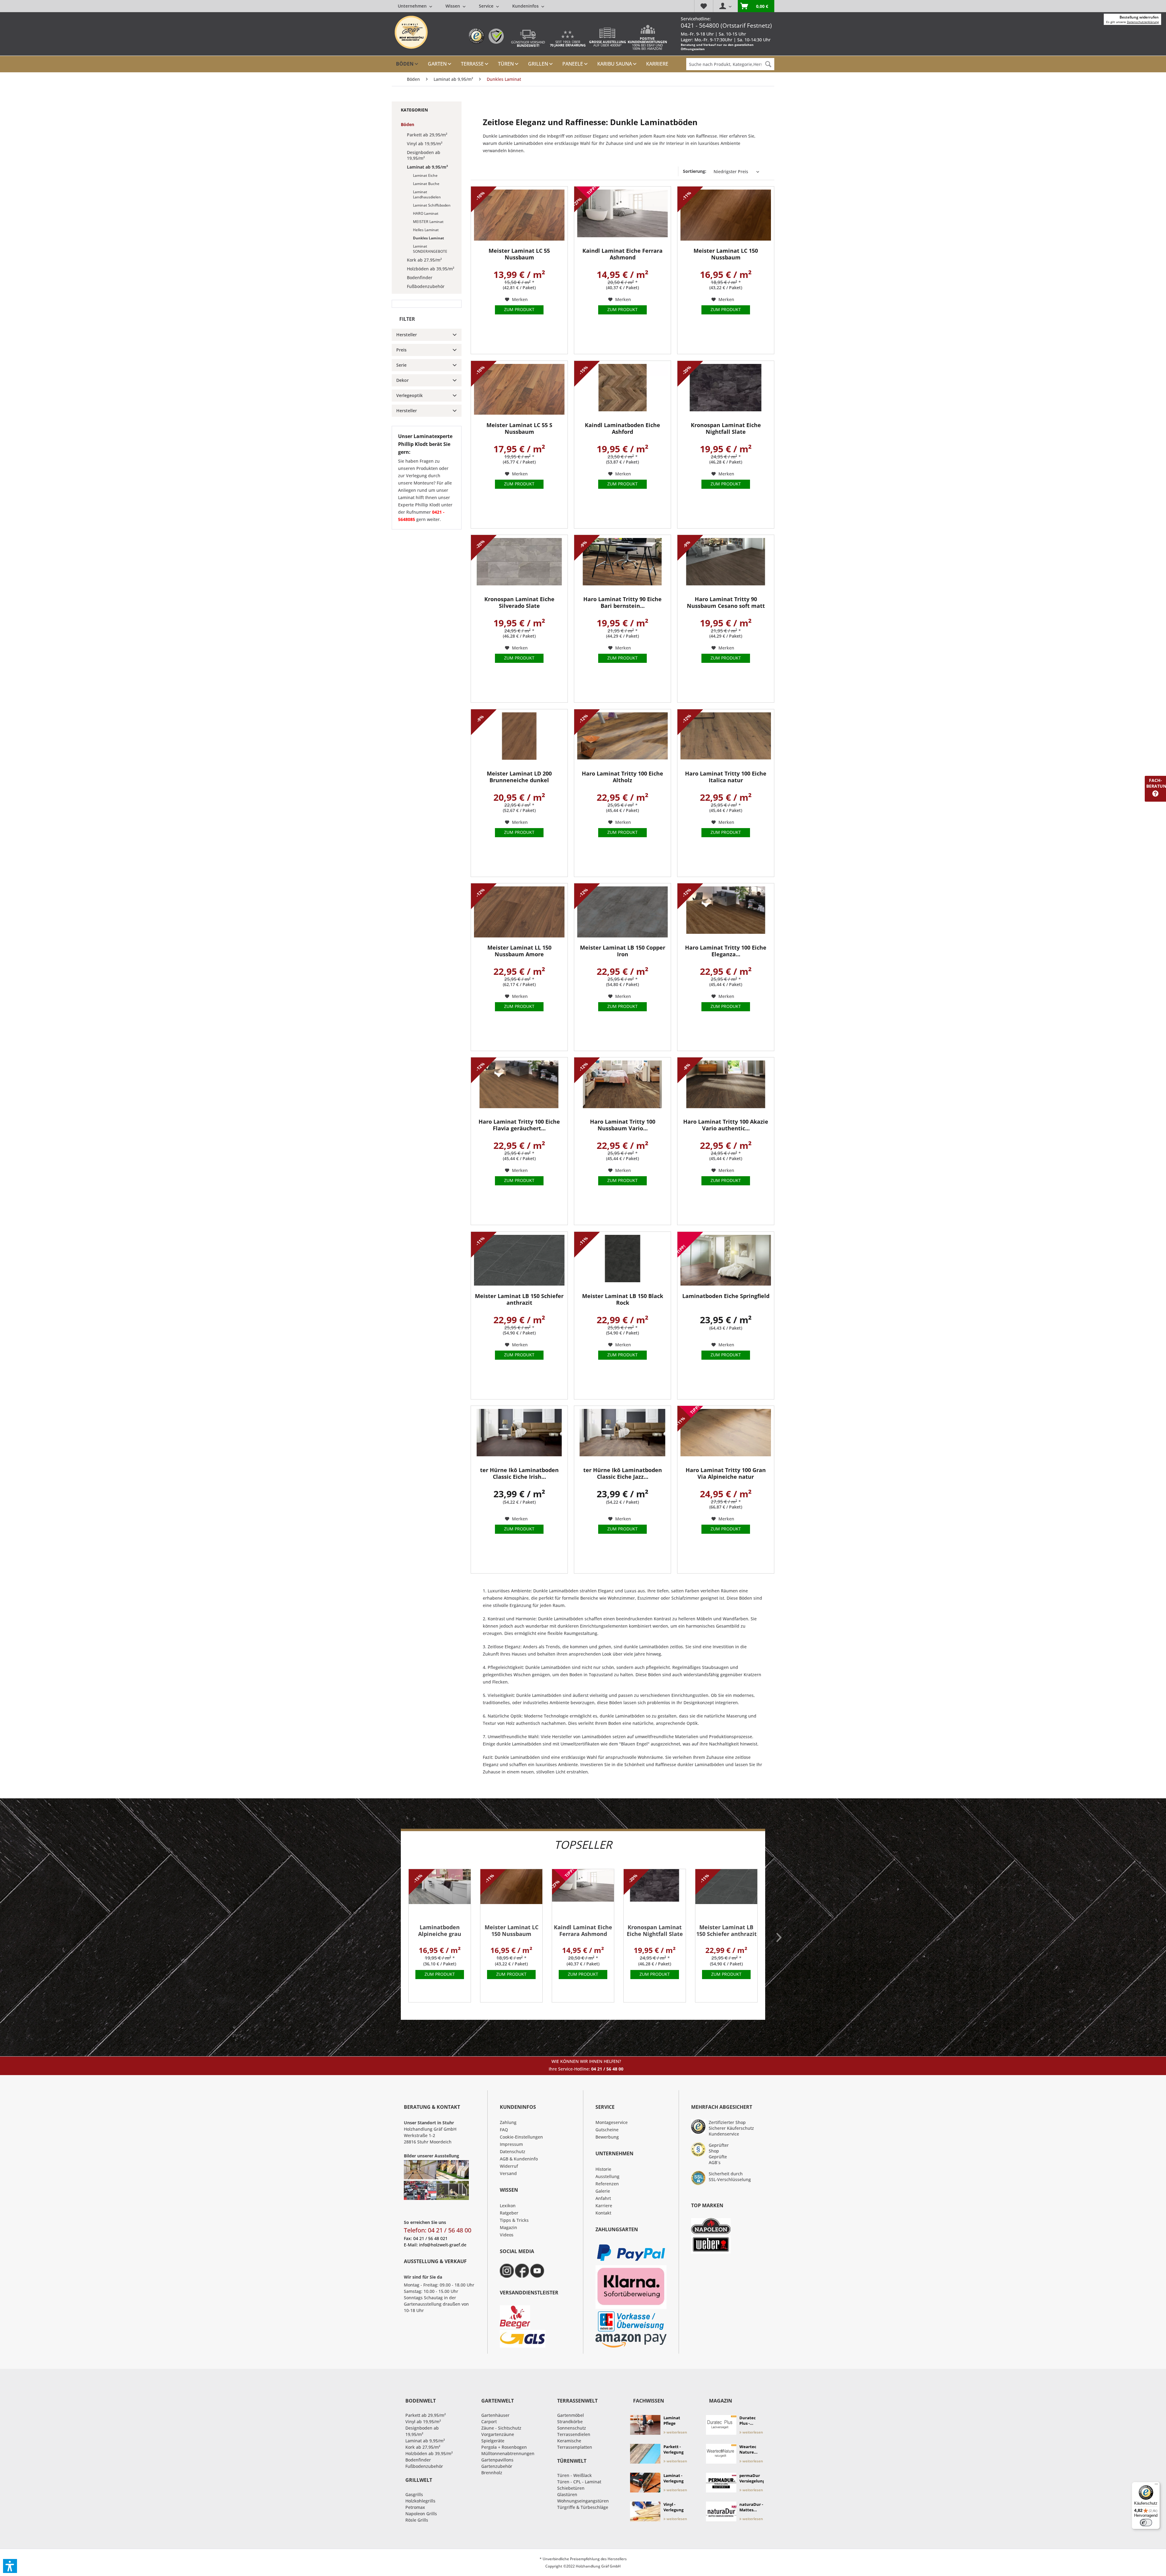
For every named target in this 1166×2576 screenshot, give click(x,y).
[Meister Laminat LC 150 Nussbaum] (726, 215)
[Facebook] (522, 2271)
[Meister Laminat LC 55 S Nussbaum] (519, 390)
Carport (489, 2422)
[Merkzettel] (704, 6)
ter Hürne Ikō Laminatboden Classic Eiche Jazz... (623, 1473)
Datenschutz (513, 2151)
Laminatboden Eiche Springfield (726, 1296)
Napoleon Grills (421, 2514)
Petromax (415, 2507)
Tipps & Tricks (514, 2220)
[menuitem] (471, 6)
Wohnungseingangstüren (583, 2501)
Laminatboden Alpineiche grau (440, 1931)
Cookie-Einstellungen (521, 2137)
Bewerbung (607, 2137)
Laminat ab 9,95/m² (427, 167)
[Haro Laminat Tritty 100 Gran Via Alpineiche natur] (726, 1435)
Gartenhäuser (495, 2415)
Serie (401, 365)
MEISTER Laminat (428, 222)
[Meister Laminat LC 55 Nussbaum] (519, 215)
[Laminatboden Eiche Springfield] (726, 1261)
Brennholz (492, 2473)
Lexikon (508, 2206)
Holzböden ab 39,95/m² (431, 269)
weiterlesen (676, 2432)
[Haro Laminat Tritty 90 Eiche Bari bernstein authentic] (622, 564)
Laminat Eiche (425, 175)
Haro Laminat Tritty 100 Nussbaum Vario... (623, 1125)
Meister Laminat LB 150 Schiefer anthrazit (519, 1299)
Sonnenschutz (572, 2428)
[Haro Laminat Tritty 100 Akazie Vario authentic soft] (726, 1086)
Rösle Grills (417, 2520)
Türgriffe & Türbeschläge (583, 2507)
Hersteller (407, 335)
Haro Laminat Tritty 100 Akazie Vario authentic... (726, 1125)
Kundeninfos (526, 6)
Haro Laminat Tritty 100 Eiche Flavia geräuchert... (519, 1125)
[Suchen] (768, 64)
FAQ (504, 2130)
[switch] (1146, 2523)
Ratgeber (509, 2213)
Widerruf (509, 2166)
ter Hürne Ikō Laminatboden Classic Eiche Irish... (519, 1473)
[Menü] (1156, 2485)
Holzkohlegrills (420, 2501)
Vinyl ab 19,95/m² (425, 144)
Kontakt (603, 2213)
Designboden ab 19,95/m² (424, 155)
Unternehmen (413, 6)
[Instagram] (507, 2271)
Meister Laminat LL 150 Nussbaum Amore (519, 951)
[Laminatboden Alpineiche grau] (440, 1895)
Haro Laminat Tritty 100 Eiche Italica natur (726, 777)
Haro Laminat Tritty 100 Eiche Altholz (622, 777)
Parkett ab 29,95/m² (427, 135)
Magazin (508, 2227)
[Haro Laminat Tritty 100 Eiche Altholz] (622, 738)
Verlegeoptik (409, 395)
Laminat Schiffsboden (432, 205)
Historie (603, 2169)
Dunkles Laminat (428, 238)
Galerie (603, 2191)
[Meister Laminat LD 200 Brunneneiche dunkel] (519, 738)
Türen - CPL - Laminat (579, 2482)
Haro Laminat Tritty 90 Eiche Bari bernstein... (622, 603)
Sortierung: (695, 171)
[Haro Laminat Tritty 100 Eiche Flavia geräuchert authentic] (519, 1086)
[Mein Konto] (725, 6)
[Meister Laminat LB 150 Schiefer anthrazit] (519, 1261)
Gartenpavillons (497, 2460)
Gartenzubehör (497, 2466)
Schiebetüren (571, 2488)
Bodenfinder (420, 277)
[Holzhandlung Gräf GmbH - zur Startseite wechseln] (411, 32)
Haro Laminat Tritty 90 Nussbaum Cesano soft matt (726, 603)
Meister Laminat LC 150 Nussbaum (726, 254)
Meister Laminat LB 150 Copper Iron (623, 951)
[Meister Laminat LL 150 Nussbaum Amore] (519, 912)
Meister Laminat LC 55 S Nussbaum (519, 428)
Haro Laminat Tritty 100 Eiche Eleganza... (726, 951)
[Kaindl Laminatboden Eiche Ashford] (622, 390)
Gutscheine (607, 2130)
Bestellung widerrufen (1139, 17)
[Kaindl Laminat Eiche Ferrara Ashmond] (622, 215)
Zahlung (508, 2122)
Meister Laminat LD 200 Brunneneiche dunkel (519, 777)
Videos (507, 2235)
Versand (508, 2173)
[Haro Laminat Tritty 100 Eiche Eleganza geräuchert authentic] (726, 912)
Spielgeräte (493, 2441)
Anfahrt (603, 2198)
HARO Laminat (426, 213)
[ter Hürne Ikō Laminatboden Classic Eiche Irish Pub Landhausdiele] (519, 1435)
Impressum (511, 2144)
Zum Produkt (519, 309)
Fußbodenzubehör (426, 286)
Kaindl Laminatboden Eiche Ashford (622, 428)
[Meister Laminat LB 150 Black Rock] (622, 1261)
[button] (10, 2566)
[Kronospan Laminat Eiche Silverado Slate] (519, 564)
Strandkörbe (570, 2422)
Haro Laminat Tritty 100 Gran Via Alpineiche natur (726, 1473)
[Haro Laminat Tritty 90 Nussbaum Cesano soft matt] (726, 564)
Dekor (402, 380)
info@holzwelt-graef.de (443, 2245)
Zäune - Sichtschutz (501, 2428)
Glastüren (567, 2494)
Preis (401, 350)
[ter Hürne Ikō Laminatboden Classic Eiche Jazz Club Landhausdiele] (622, 1435)
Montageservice (612, 2122)
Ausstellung (607, 2176)
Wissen (453, 6)
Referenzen (607, 2184)
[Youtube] (537, 2271)
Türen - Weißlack (574, 2475)
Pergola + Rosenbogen (504, 2447)
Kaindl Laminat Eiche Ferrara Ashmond (622, 254)
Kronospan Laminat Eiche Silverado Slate (519, 603)
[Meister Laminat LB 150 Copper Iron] (622, 912)
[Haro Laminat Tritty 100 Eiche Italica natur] (726, 738)
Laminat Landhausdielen (427, 194)
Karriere (604, 2206)
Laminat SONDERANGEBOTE (430, 249)
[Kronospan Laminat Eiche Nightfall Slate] (726, 390)
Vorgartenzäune (498, 2434)
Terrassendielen (574, 2434)
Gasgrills (414, 2494)
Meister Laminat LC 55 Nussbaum (519, 254)
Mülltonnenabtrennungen (508, 2453)
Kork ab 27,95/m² (424, 260)
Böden (407, 124)
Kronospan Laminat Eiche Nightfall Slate (726, 428)
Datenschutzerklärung (1143, 22)
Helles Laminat (426, 230)
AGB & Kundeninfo (519, 2159)
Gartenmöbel (571, 2415)
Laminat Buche (426, 184)
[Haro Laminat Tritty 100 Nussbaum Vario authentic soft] (622, 1086)
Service (487, 6)
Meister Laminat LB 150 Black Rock (623, 1299)
